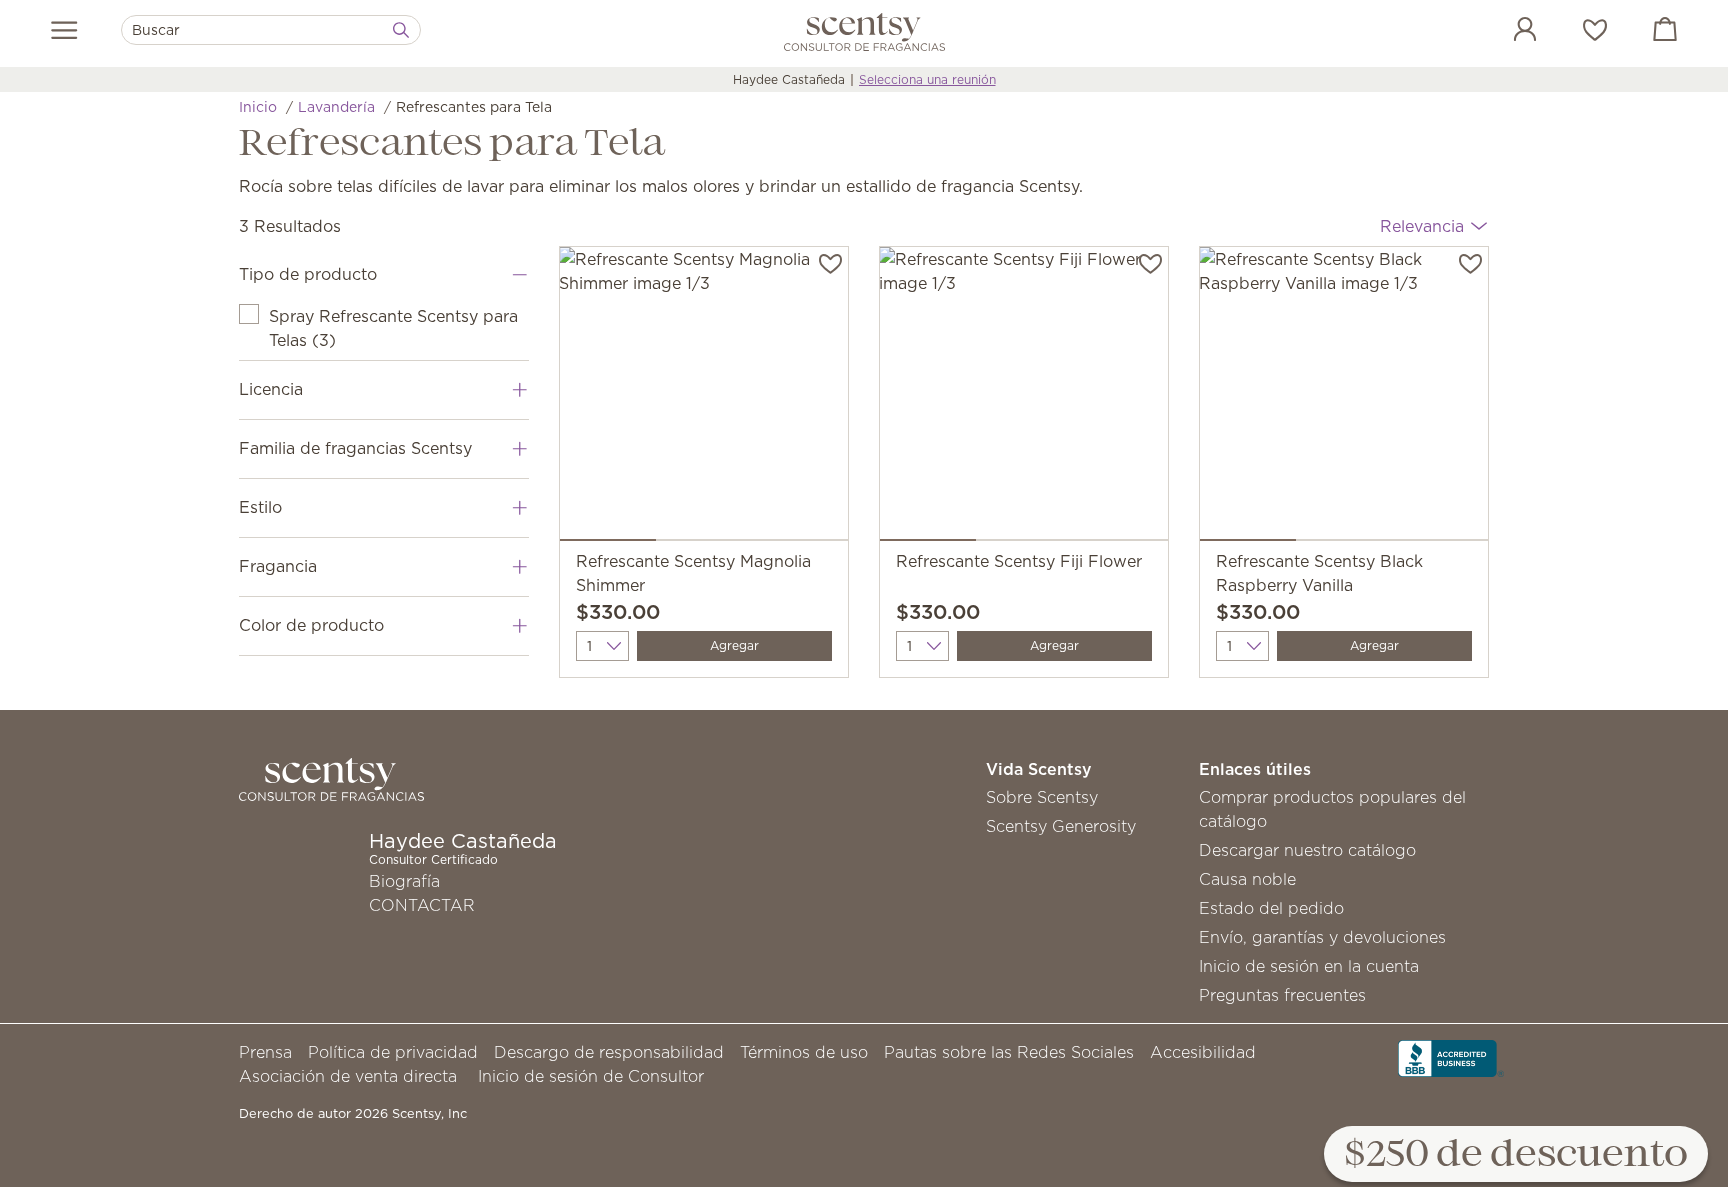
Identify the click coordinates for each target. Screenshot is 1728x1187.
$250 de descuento (1516, 1155)
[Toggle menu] (64, 30)
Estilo (260, 507)
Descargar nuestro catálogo (1307, 850)
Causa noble (1247, 879)
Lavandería (336, 107)
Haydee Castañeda (789, 79)
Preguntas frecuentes (1282, 995)
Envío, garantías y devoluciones (1322, 937)
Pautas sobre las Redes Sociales (1009, 1052)
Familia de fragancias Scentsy (355, 448)
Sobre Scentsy (1042, 797)
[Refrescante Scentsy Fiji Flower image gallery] (1024, 398)
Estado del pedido (1271, 908)
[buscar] (401, 30)
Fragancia (278, 566)
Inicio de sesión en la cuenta (1309, 966)
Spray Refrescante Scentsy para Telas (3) (393, 328)
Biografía (404, 881)
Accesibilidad (1203, 1052)
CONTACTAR (422, 905)
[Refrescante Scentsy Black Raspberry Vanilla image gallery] (1344, 398)
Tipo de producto (308, 274)
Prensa (265, 1052)
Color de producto (311, 625)
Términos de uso (804, 1052)
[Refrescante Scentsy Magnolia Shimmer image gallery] (704, 398)
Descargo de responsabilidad (609, 1052)
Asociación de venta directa (348, 1076)
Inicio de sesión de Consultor (591, 1076)
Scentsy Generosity (1061, 826)
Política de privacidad (393, 1052)
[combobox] (271, 30)
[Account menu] (1505, 32)
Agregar (734, 645)
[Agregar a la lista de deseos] (830, 262)
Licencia (271, 389)
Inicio (258, 107)
